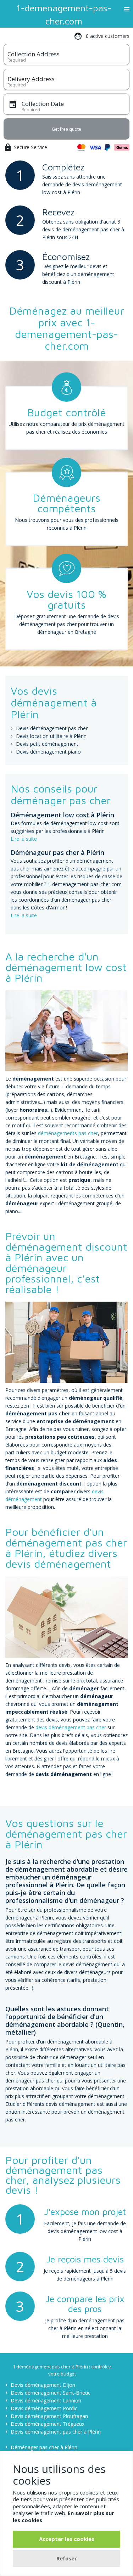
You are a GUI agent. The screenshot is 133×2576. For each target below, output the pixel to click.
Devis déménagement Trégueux (48, 2424)
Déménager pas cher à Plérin (44, 2447)
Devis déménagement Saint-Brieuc (51, 2393)
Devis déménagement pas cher (52, 728)
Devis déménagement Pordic (44, 2408)
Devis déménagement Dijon (43, 2385)
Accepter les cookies (67, 2539)
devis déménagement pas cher (71, 1727)
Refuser (67, 2558)
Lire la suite (24, 839)
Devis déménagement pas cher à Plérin (56, 2432)
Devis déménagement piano (48, 752)
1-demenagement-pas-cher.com (64, 14)
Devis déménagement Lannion (46, 2400)
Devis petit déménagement (47, 744)
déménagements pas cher (68, 1133)
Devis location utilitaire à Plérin (51, 736)
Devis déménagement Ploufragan (49, 2416)
